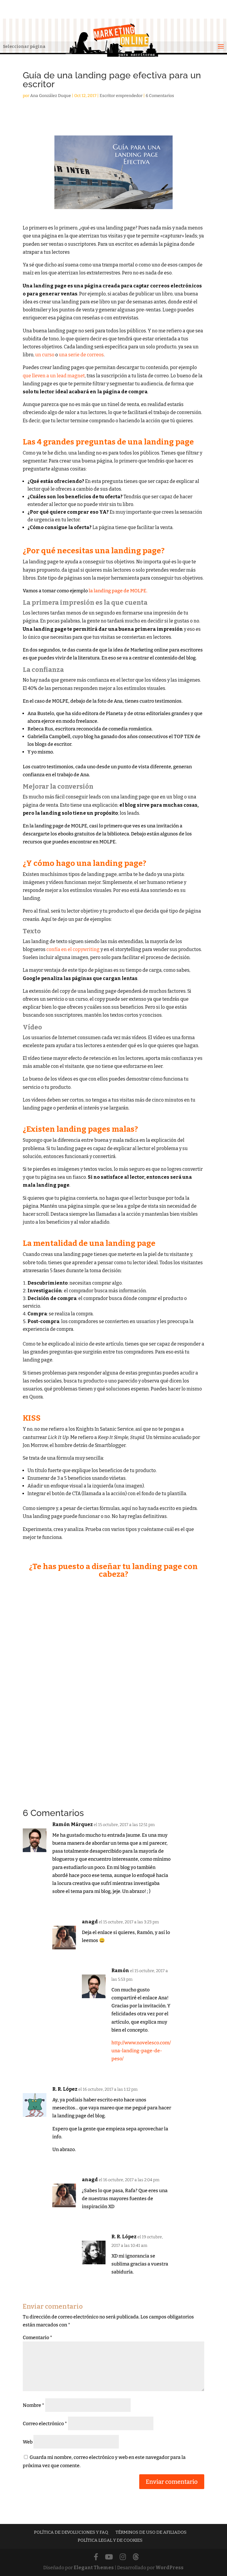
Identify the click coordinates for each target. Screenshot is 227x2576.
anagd (90, 1922)
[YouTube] (109, 2557)
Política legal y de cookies (110, 2540)
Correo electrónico (45, 2424)
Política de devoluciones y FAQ (71, 2532)
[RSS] (136, 2557)
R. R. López (65, 2089)
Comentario (38, 2338)
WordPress (170, 2568)
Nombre (34, 2405)
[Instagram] (123, 2557)
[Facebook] (96, 2557)
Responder (159, 1904)
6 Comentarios (160, 96)
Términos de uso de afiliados (151, 2532)
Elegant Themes (94, 2568)
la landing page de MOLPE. (118, 591)
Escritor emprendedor (121, 96)
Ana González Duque (51, 96)
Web (28, 2442)
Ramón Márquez (73, 1824)
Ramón (120, 1971)
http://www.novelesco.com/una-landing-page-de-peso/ (141, 2051)
